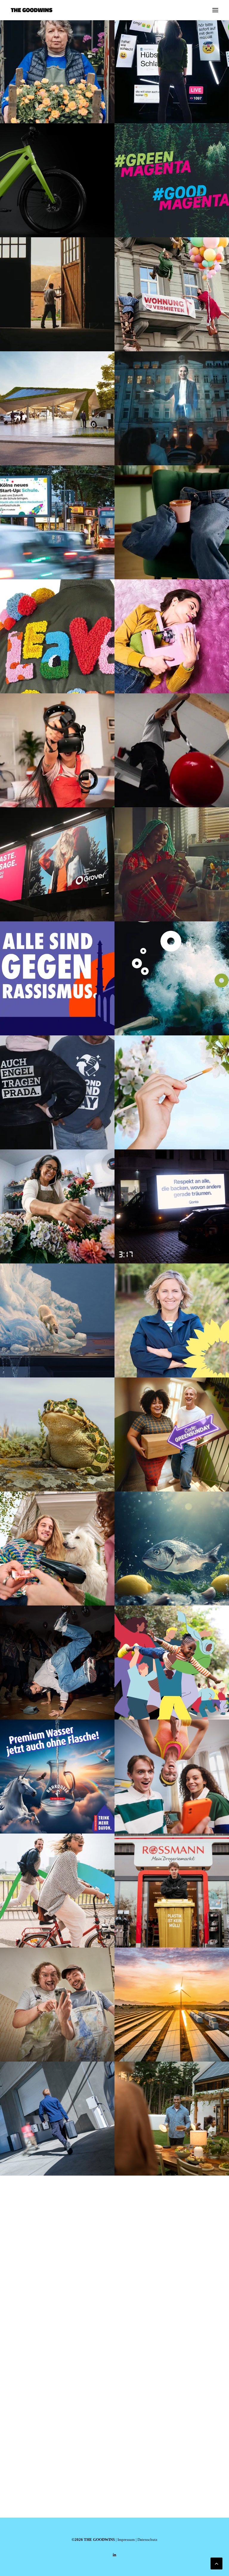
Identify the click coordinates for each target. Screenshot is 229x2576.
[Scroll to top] (216, 2563)
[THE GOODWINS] (32, 10)
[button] (215, 10)
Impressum (126, 2540)
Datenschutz (147, 2540)
